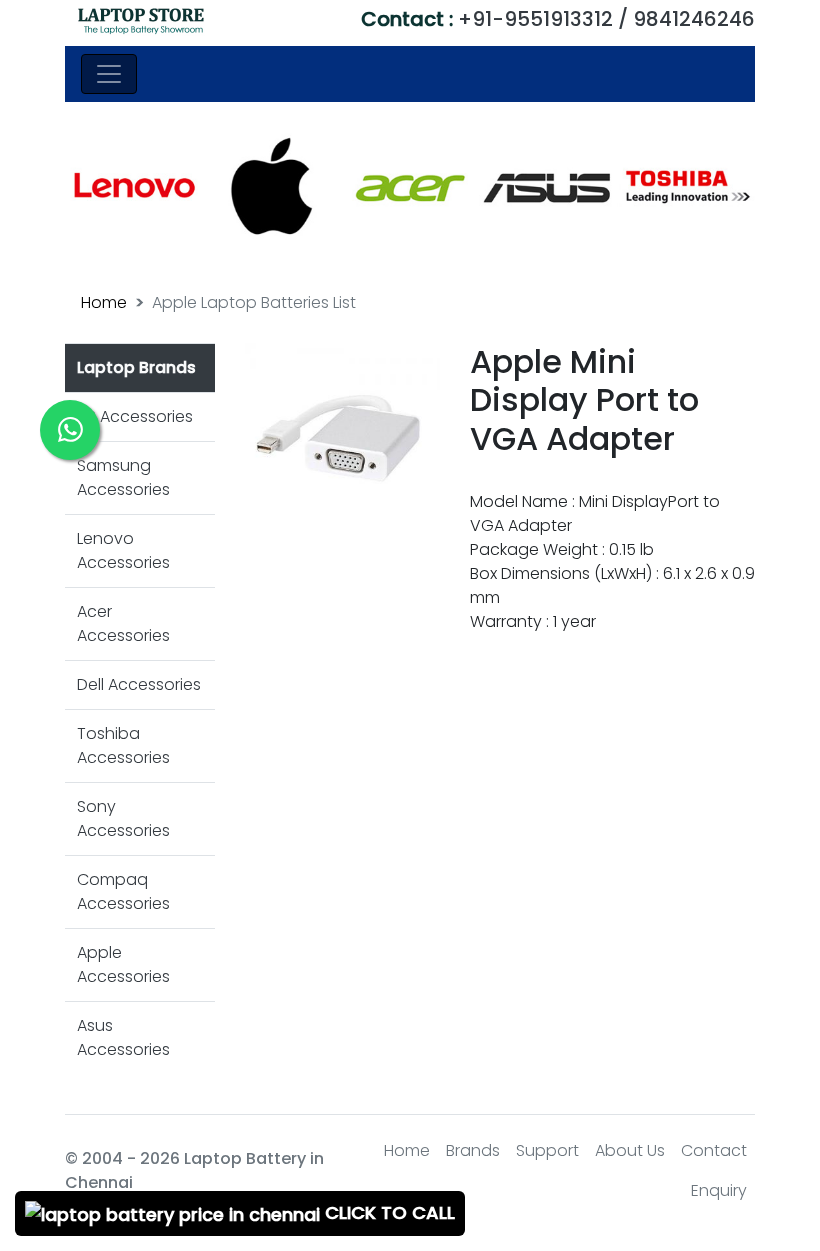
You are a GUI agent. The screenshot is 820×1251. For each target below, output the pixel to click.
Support (547, 1150)
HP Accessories (135, 416)
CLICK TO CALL (387, 1212)
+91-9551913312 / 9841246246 (558, 19)
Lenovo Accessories (123, 550)
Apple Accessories (123, 964)
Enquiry (719, 1190)
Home (104, 302)
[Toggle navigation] (109, 74)
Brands (473, 1150)
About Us (630, 1150)
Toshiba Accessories (123, 745)
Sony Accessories (123, 818)
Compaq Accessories (123, 891)
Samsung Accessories (123, 477)
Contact (714, 1150)
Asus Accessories (123, 1037)
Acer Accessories (123, 623)
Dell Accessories (139, 684)
